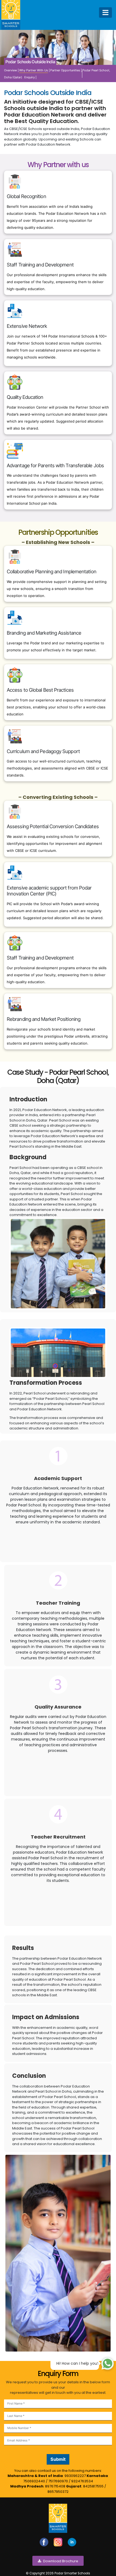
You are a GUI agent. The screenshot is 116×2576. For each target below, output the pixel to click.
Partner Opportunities (65, 70)
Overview (11, 70)
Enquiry (30, 77)
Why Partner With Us (34, 70)
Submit (58, 2459)
